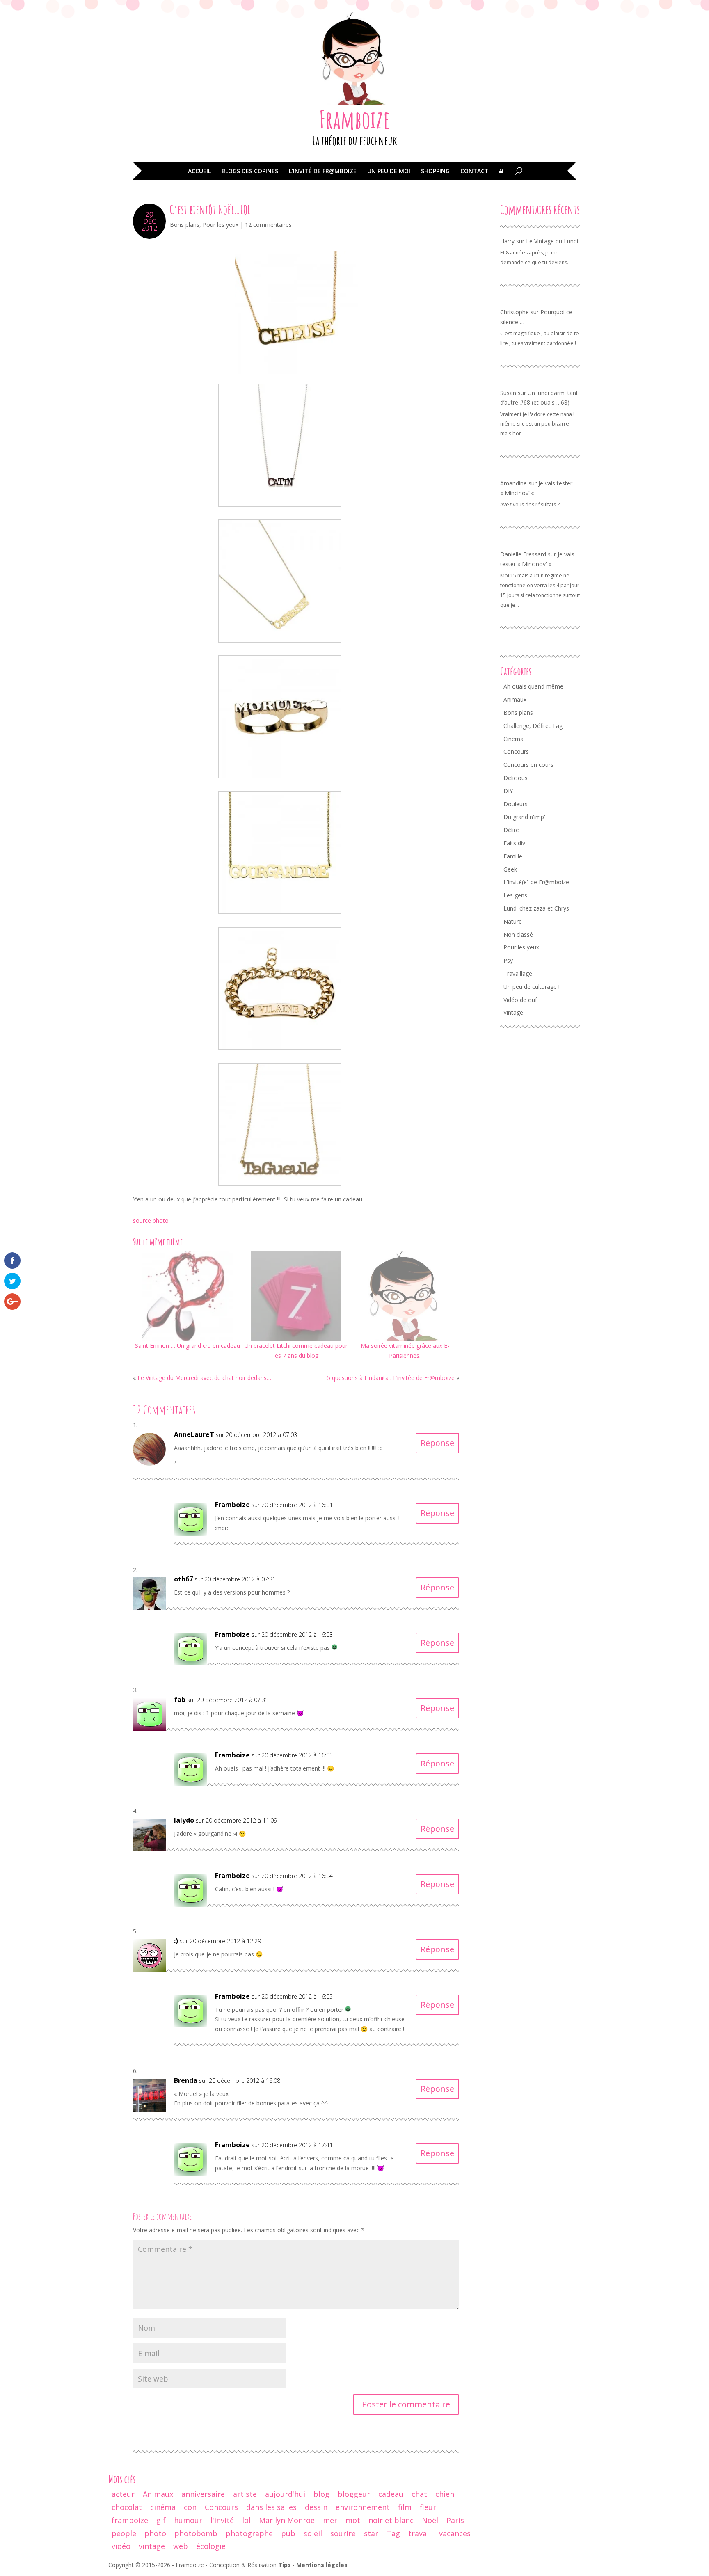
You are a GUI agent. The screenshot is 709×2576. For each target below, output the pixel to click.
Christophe (515, 312)
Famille (513, 856)
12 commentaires (268, 225)
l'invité (222, 2520)
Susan (508, 393)
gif (161, 2520)
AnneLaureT (194, 1434)
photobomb (196, 2533)
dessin (316, 2507)
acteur (123, 2494)
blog (321, 2494)
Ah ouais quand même (533, 686)
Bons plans (185, 225)
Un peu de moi (389, 172)
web (181, 2546)
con (190, 2507)
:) (176, 1941)
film (405, 2507)
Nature (513, 921)
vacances (455, 2533)
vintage (152, 2546)
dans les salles (271, 2507)
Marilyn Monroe (287, 2520)
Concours (516, 752)
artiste (245, 2494)
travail (420, 2533)
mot (353, 2520)
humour (188, 2520)
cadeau (391, 2494)
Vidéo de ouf (520, 1000)
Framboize (355, 119)
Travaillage (518, 973)
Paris (455, 2520)
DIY (508, 791)
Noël (430, 2520)
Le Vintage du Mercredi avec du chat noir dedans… (204, 1378)
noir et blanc (391, 2520)
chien (445, 2494)
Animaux (515, 699)
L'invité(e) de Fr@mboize (536, 882)
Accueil (199, 172)
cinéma (163, 2507)
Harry (507, 241)
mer (330, 2520)
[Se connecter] (501, 177)
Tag (393, 2533)
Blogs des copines (250, 172)
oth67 (183, 1579)
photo (155, 2533)
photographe (249, 2533)
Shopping (435, 172)
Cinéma (513, 739)
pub (288, 2533)
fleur (428, 2507)
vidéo (121, 2546)
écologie (211, 2546)
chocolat (127, 2507)
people (124, 2533)
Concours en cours (528, 765)
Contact (475, 172)
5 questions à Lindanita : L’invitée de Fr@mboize (391, 1378)
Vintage (513, 1012)
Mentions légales (322, 2565)
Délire (511, 830)
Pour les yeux (221, 225)
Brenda (186, 2080)
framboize (130, 2520)
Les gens (515, 895)
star (371, 2533)
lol (246, 2520)
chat (419, 2494)
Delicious (516, 778)
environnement (363, 2507)
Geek (510, 869)
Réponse (437, 1443)
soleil (313, 2533)
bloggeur (354, 2494)
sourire (343, 2533)
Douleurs (516, 804)
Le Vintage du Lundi (552, 241)
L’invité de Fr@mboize (323, 172)
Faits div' (515, 843)
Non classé (518, 935)
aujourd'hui (285, 2494)
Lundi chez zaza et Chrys (536, 908)
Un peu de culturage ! (532, 987)
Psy (508, 960)
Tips (285, 2565)
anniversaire (203, 2494)
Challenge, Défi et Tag (533, 726)
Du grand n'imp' (524, 817)
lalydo (184, 1820)
